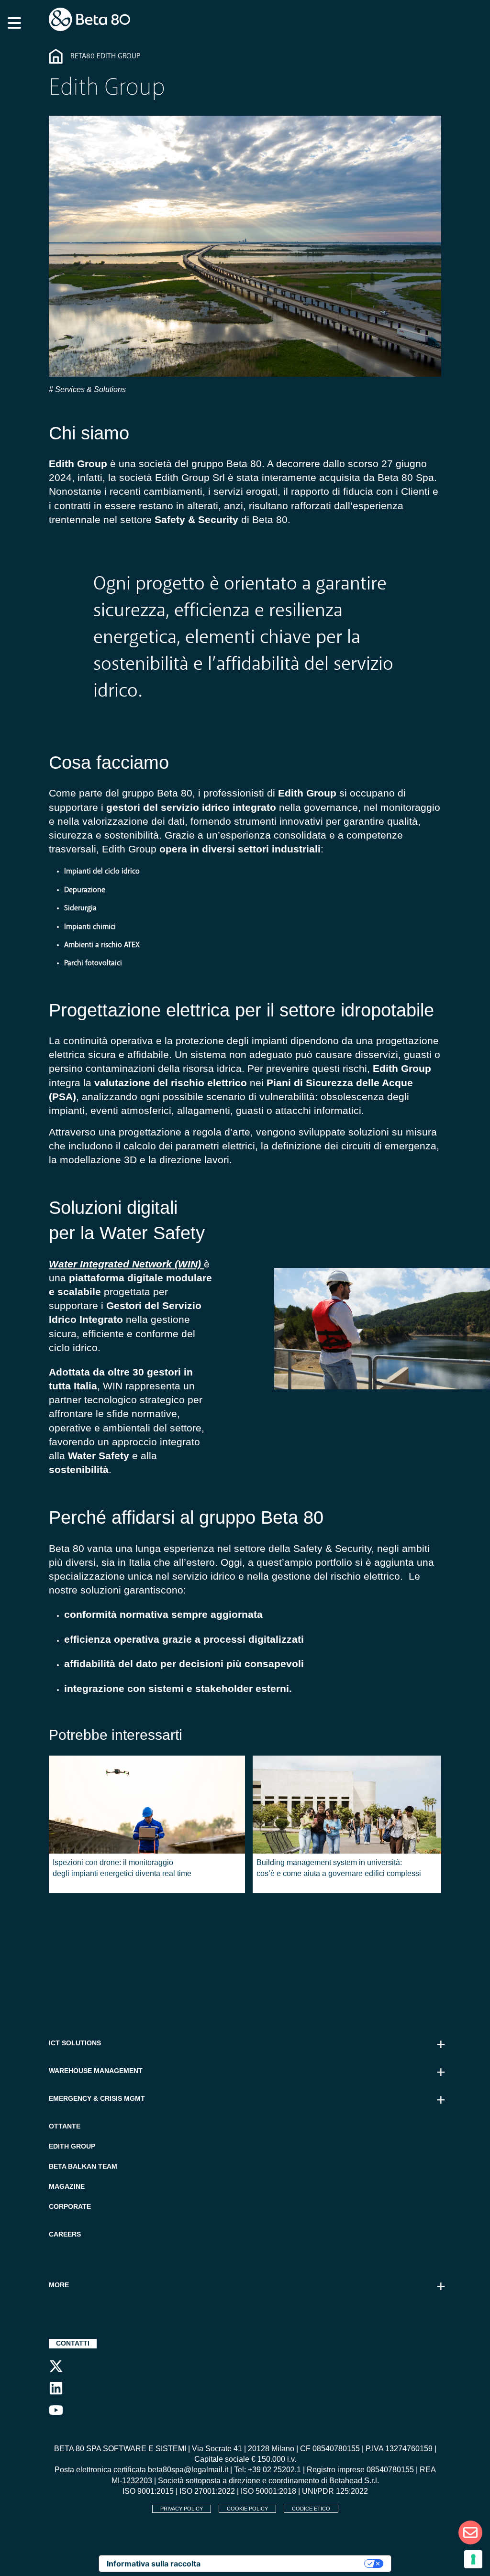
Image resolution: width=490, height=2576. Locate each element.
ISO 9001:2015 (148, 2491)
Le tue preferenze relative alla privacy (287, 2564)
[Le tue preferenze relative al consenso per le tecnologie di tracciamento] (473, 2559)
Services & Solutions (89, 389)
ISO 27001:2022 (207, 2491)
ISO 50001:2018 (268, 2491)
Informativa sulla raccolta (154, 2564)
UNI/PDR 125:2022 (335, 2491)
